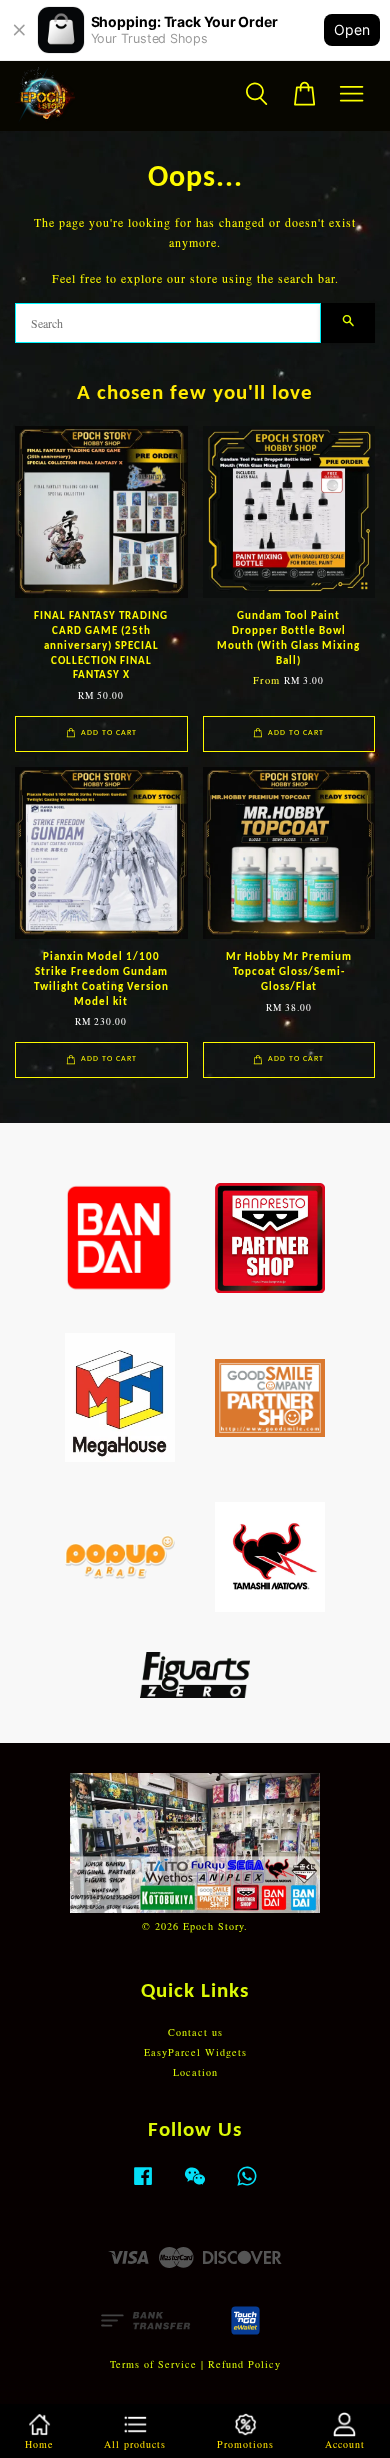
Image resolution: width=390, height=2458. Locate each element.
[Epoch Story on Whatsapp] (247, 2186)
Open (352, 29)
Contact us (195, 2032)
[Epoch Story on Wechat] (195, 2186)
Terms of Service (153, 2364)
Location (195, 2072)
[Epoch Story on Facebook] (143, 2186)
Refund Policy (244, 2364)
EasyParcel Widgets (195, 2052)
